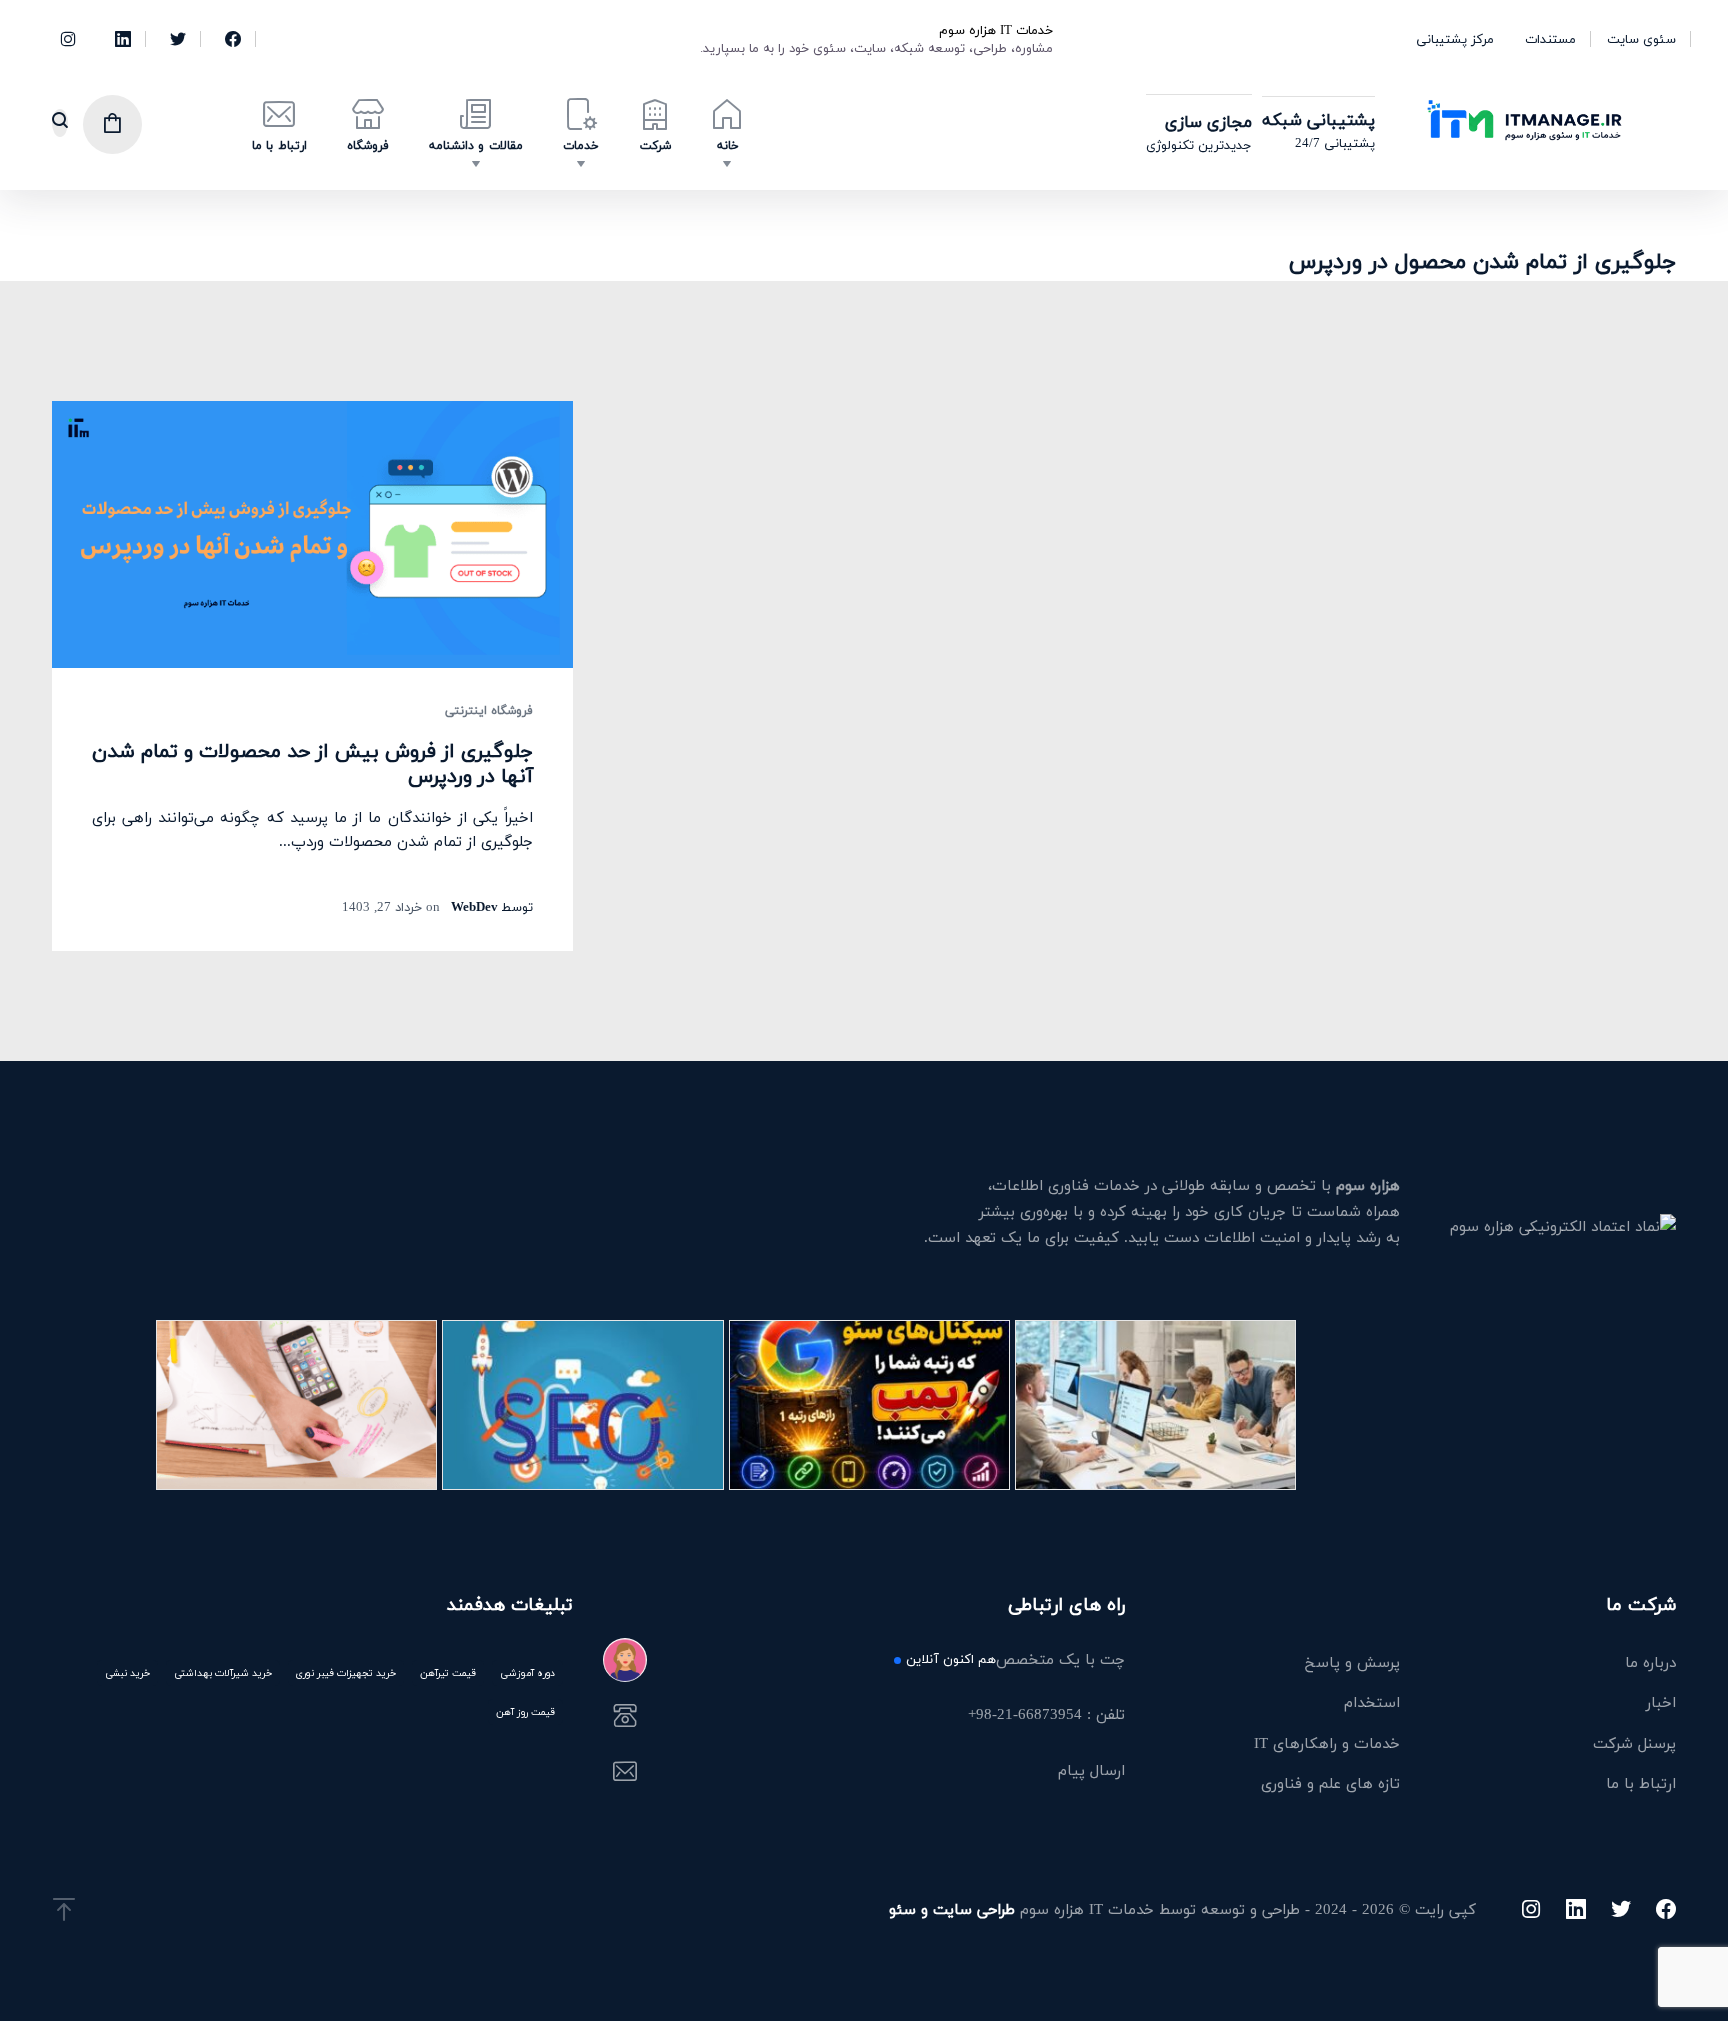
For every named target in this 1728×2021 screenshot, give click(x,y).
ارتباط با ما (279, 145)
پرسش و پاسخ (1352, 1662)
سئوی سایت (1641, 39)
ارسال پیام (1091, 1772)
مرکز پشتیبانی (1455, 39)
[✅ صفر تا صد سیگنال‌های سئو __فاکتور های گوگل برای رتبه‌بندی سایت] (296, 1405)
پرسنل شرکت (1634, 1743)
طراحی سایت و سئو (952, 1909)
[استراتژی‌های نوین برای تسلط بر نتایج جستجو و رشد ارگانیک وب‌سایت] (582, 1405)
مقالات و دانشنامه (476, 145)
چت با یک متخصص (1015, 1661)
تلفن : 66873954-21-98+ (1046, 1716)
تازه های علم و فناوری (1330, 1783)
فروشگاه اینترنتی (489, 711)
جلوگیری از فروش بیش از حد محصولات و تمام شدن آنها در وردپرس (312, 763)
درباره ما (1650, 1662)
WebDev (474, 907)
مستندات (1550, 39)
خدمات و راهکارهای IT (1327, 1743)
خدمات (581, 145)
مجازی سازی (1208, 121)
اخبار (1661, 1702)
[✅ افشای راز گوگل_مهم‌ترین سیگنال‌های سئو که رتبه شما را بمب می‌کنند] (869, 1405)
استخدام (1372, 1702)
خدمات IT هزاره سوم (996, 30)
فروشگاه (368, 145)
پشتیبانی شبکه (1318, 119)
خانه (728, 145)
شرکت (655, 145)
